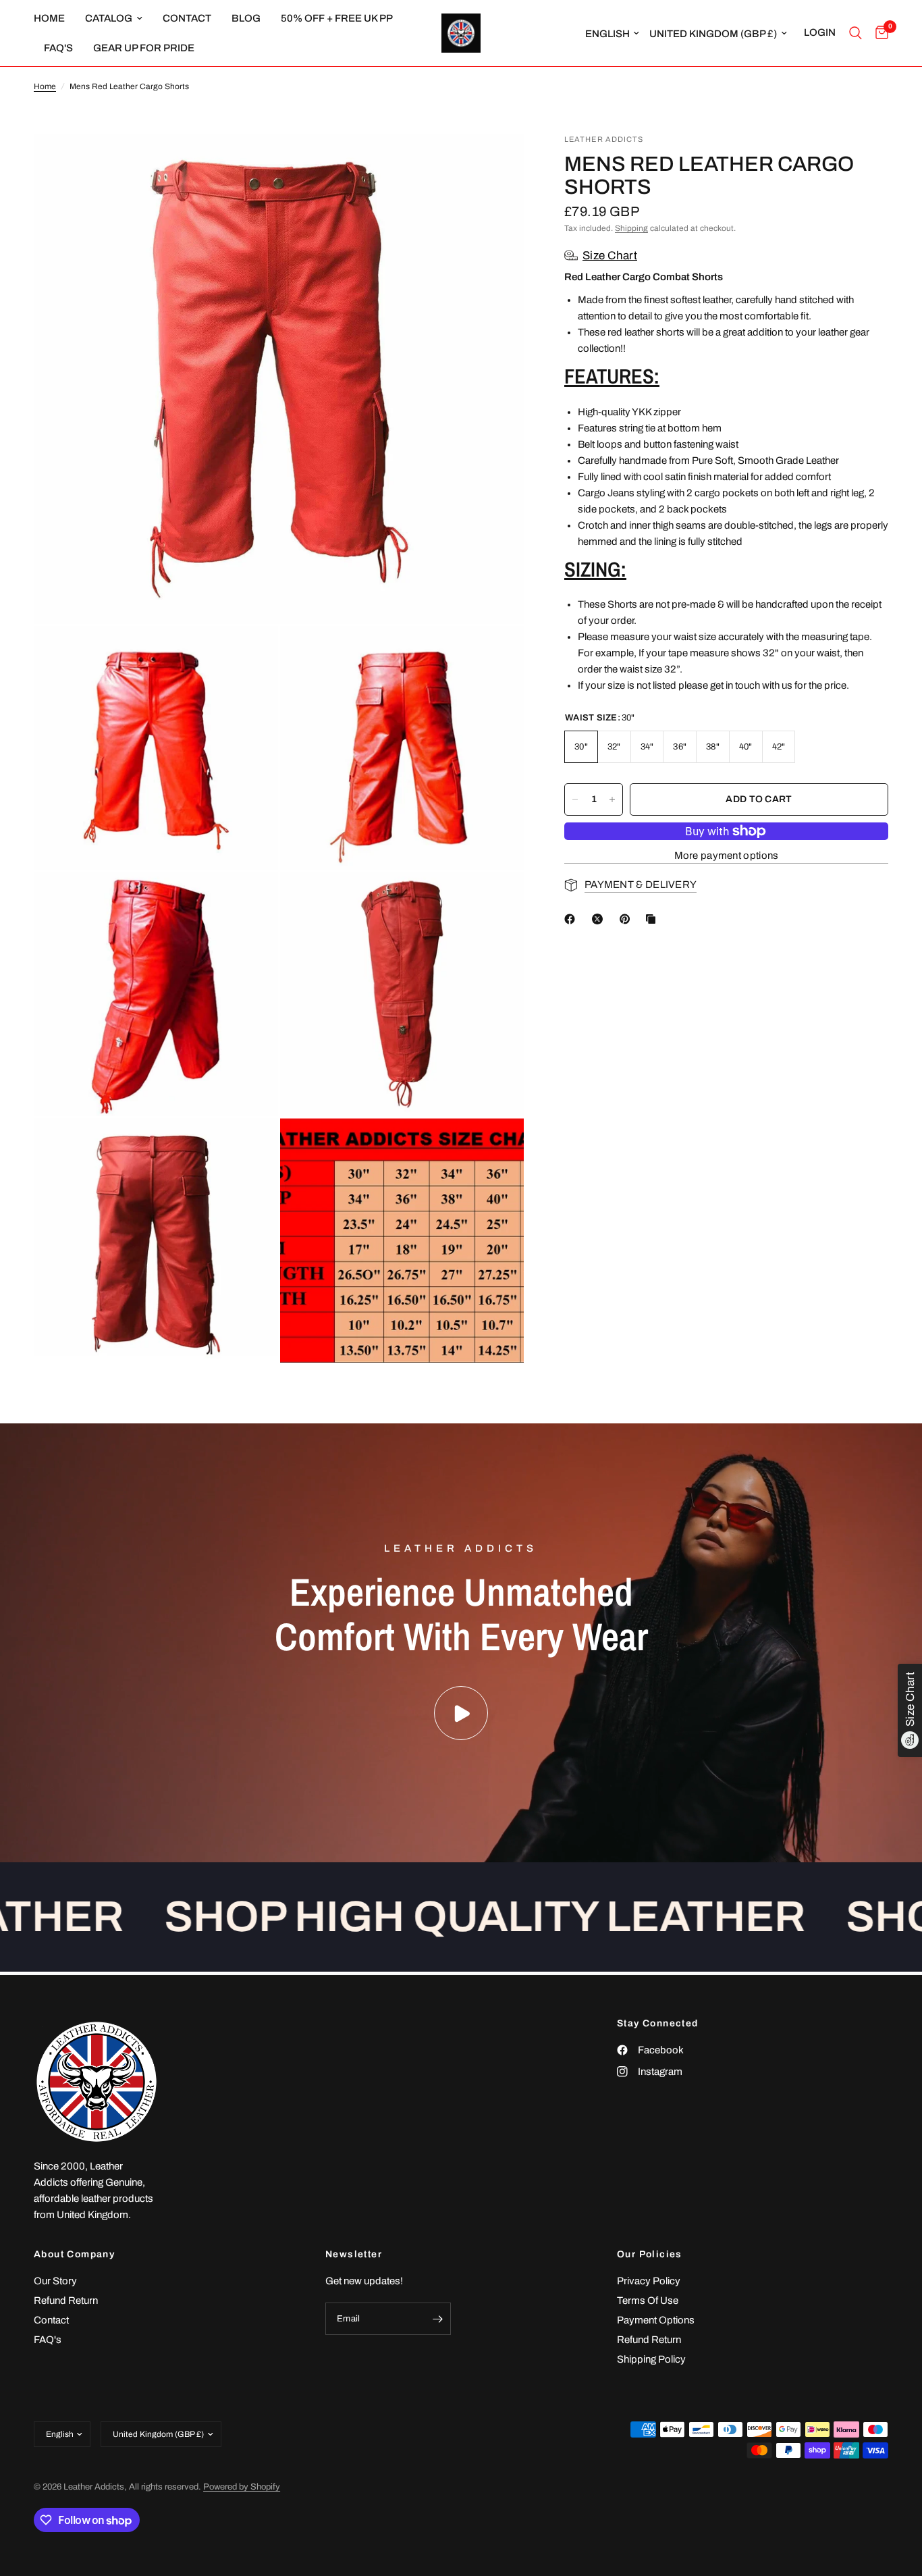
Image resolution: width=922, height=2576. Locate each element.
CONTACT (187, 18)
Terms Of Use (648, 2301)
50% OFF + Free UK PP (337, 18)
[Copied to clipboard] (653, 919)
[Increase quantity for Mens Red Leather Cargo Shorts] (612, 799)
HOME (49, 18)
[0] (878, 33)
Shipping (631, 228)
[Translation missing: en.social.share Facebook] (572, 919)
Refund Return (66, 2301)
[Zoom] (495, 162)
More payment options (727, 856)
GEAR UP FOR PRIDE (144, 48)
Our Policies (650, 2255)
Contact (51, 2320)
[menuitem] (54, 18)
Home (45, 86)
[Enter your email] (437, 2319)
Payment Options (656, 2320)
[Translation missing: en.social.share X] (600, 919)
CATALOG (109, 18)
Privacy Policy (649, 2281)
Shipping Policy (651, 2359)
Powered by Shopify (242, 2487)
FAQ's (58, 48)
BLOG (246, 18)
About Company (74, 2255)
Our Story (55, 2281)
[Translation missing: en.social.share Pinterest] (628, 919)
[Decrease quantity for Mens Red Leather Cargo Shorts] (575, 799)
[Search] (856, 33)
